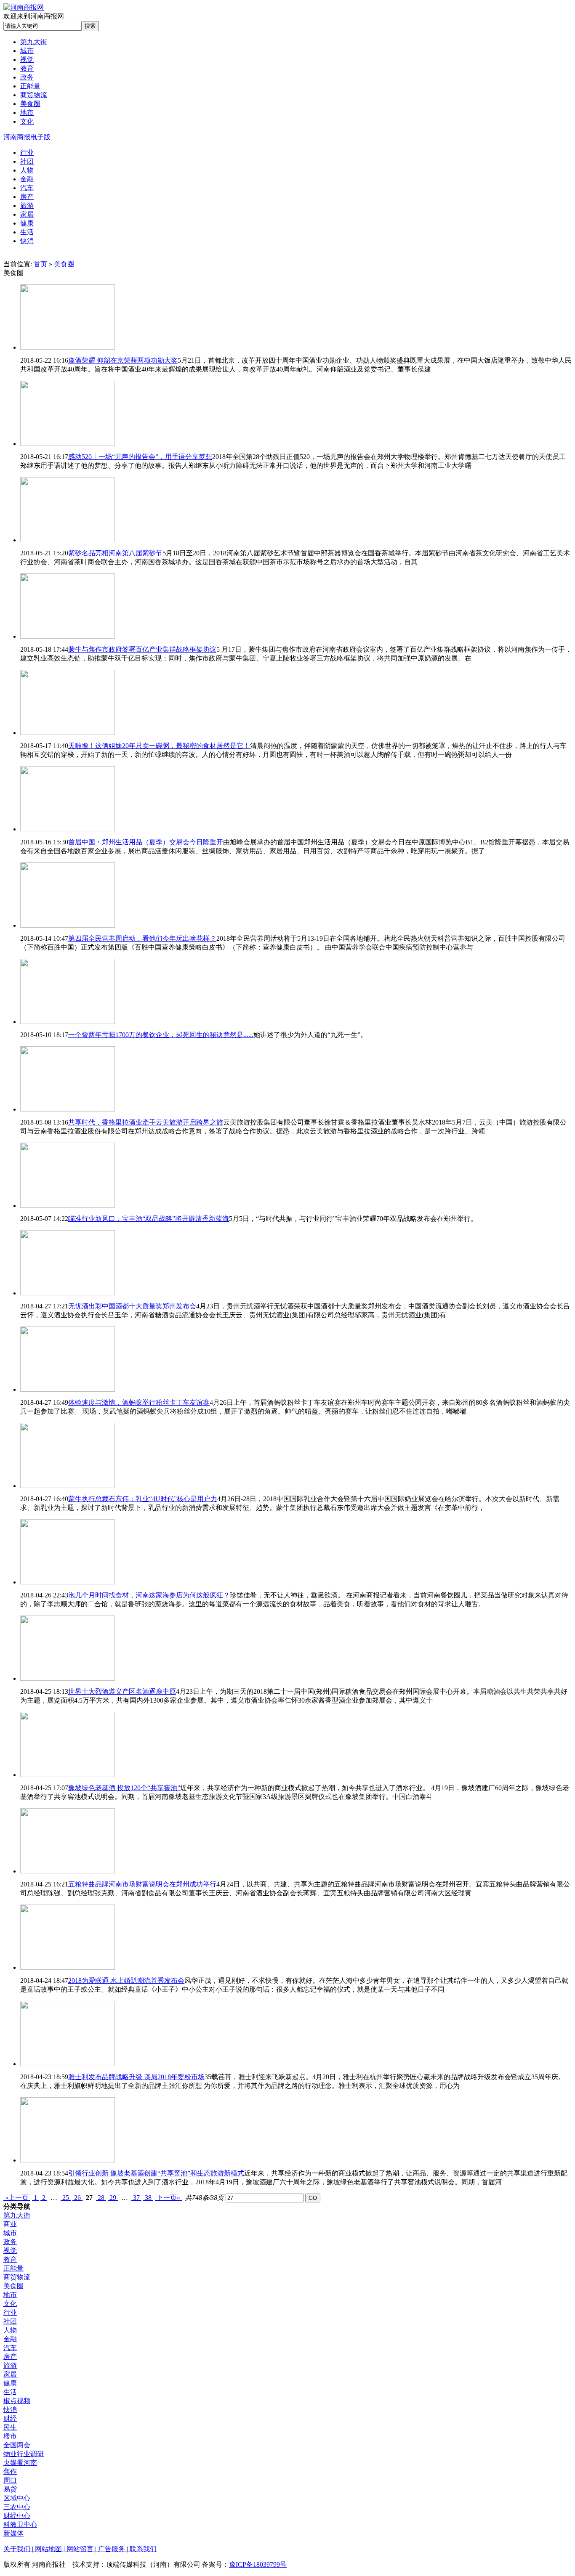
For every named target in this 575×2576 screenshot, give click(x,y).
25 (66, 2198)
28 (101, 2198)
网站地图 (48, 2549)
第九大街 (17, 2215)
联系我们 (142, 2549)
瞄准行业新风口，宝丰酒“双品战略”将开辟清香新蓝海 (149, 1219)
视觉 (10, 2251)
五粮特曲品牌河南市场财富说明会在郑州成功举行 (142, 1884)
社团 (10, 2321)
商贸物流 (17, 2277)
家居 (10, 2374)
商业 (10, 2224)
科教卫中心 (20, 2524)
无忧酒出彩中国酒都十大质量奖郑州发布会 (132, 1306)
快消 (10, 2410)
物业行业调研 (24, 2454)
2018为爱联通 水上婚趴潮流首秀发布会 (126, 1980)
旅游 (10, 2365)
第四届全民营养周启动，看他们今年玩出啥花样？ (142, 938)
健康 (10, 2383)
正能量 (13, 2268)
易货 (10, 2489)
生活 (10, 2392)
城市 (10, 2233)
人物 (10, 2330)
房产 (10, 2357)
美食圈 (64, 264)
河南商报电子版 (27, 137)
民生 (10, 2427)
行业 (10, 2312)
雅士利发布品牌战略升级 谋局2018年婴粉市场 (136, 2077)
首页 (40, 264)
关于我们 (18, 2549)
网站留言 (80, 2549)
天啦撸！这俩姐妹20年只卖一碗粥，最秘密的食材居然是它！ (159, 746)
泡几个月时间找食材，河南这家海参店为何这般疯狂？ (149, 1595)
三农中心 (17, 2507)
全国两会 (17, 2445)
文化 (10, 2304)
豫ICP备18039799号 (258, 2564)
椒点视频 (17, 2401)
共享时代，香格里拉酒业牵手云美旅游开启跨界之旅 (146, 1122)
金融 (10, 2339)
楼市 (10, 2436)
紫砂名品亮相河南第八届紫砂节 (115, 553)
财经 (10, 2418)
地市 (10, 2295)
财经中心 (17, 2516)
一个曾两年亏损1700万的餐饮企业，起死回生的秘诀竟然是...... (161, 1035)
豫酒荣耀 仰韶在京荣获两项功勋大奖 (123, 360)
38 (148, 2198)
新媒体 (13, 2533)
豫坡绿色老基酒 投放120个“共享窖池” (124, 1788)
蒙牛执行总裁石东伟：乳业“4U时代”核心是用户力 (143, 1499)
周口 (10, 2480)
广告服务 (112, 2549)
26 (77, 2198)
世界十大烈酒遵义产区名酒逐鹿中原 (122, 1691)
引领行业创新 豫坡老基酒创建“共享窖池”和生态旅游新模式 (156, 2173)
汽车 (10, 2348)
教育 (10, 2259)
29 (113, 2198)
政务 (10, 2242)
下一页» (168, 2198)
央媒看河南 (20, 2463)
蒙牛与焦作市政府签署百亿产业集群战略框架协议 (142, 649)
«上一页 (17, 2198)
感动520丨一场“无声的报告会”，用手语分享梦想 (140, 457)
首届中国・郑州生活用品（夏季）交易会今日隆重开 (146, 842)
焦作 (10, 2471)
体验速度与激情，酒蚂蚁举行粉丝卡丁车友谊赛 (139, 1402)
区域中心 (17, 2498)
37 (136, 2198)
